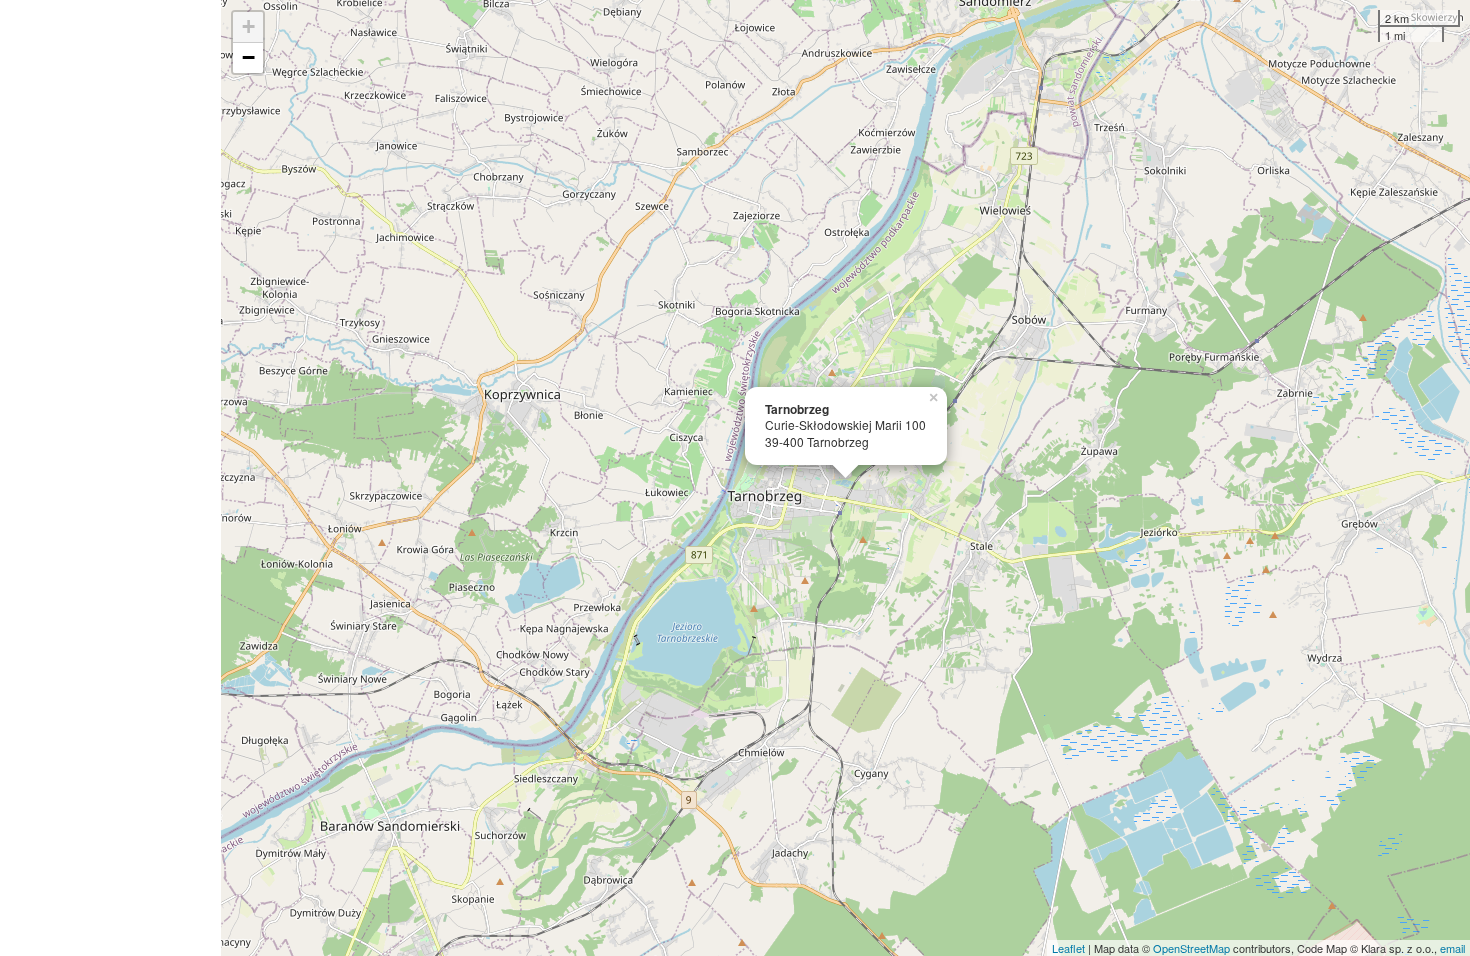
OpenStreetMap (1191, 948)
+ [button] (248, 26)
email (1452, 948)
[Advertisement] (110, 478)
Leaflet (1068, 948)
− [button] (248, 57)
